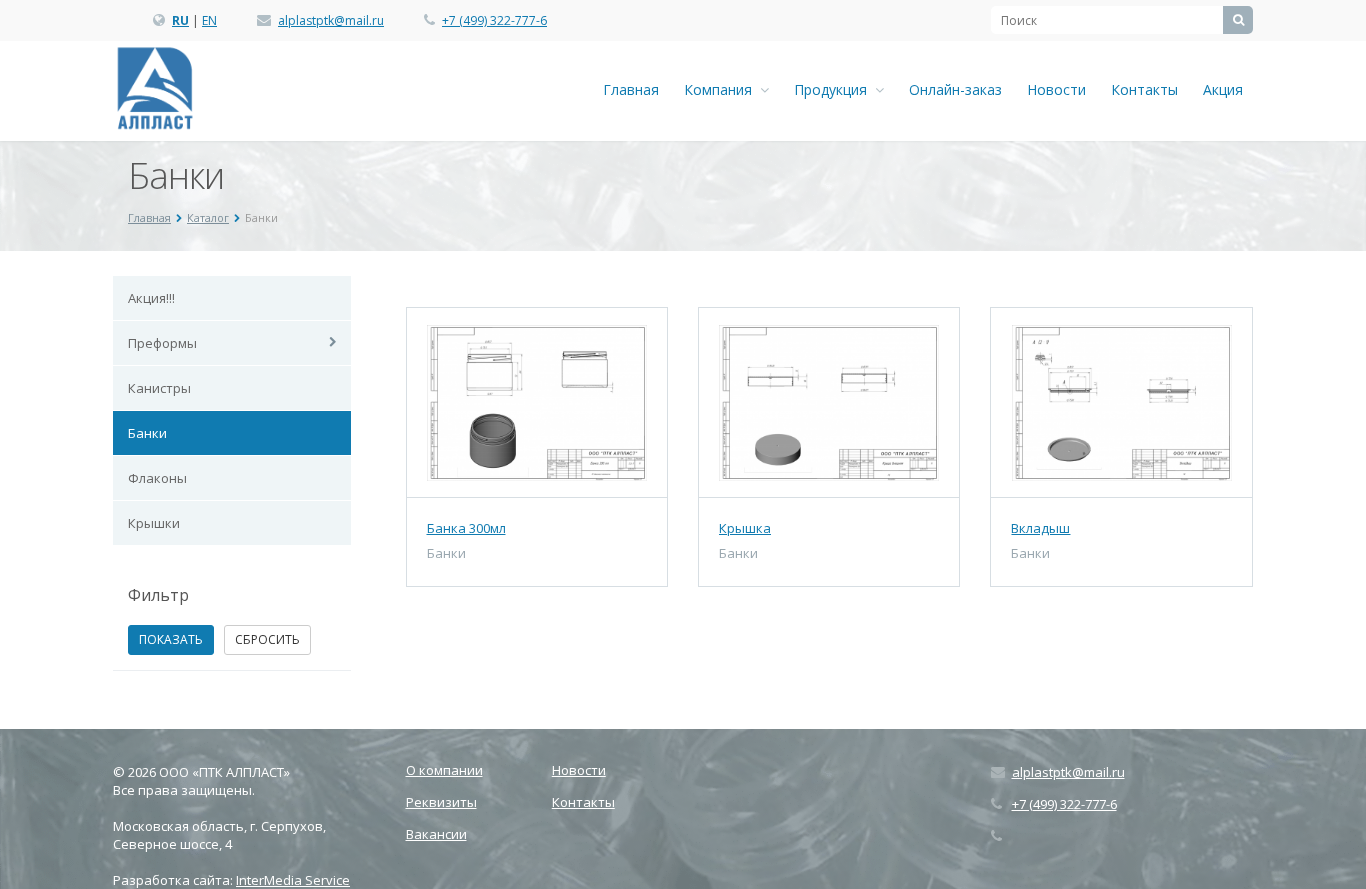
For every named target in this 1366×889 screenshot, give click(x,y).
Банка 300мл (466, 528)
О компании (444, 770)
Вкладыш (1040, 528)
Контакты (1144, 89)
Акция (1223, 89)
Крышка (745, 528)
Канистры (159, 388)
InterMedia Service (293, 880)
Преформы (162, 343)
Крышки (154, 523)
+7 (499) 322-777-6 (494, 20)
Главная (631, 89)
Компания (722, 89)
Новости (1056, 89)
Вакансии (436, 834)
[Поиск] (1238, 20)
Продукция (834, 89)
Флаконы (157, 478)
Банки (147, 433)
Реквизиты (441, 802)
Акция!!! (151, 298)
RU (180, 20)
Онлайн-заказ (955, 89)
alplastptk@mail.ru (331, 20)
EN (209, 20)
